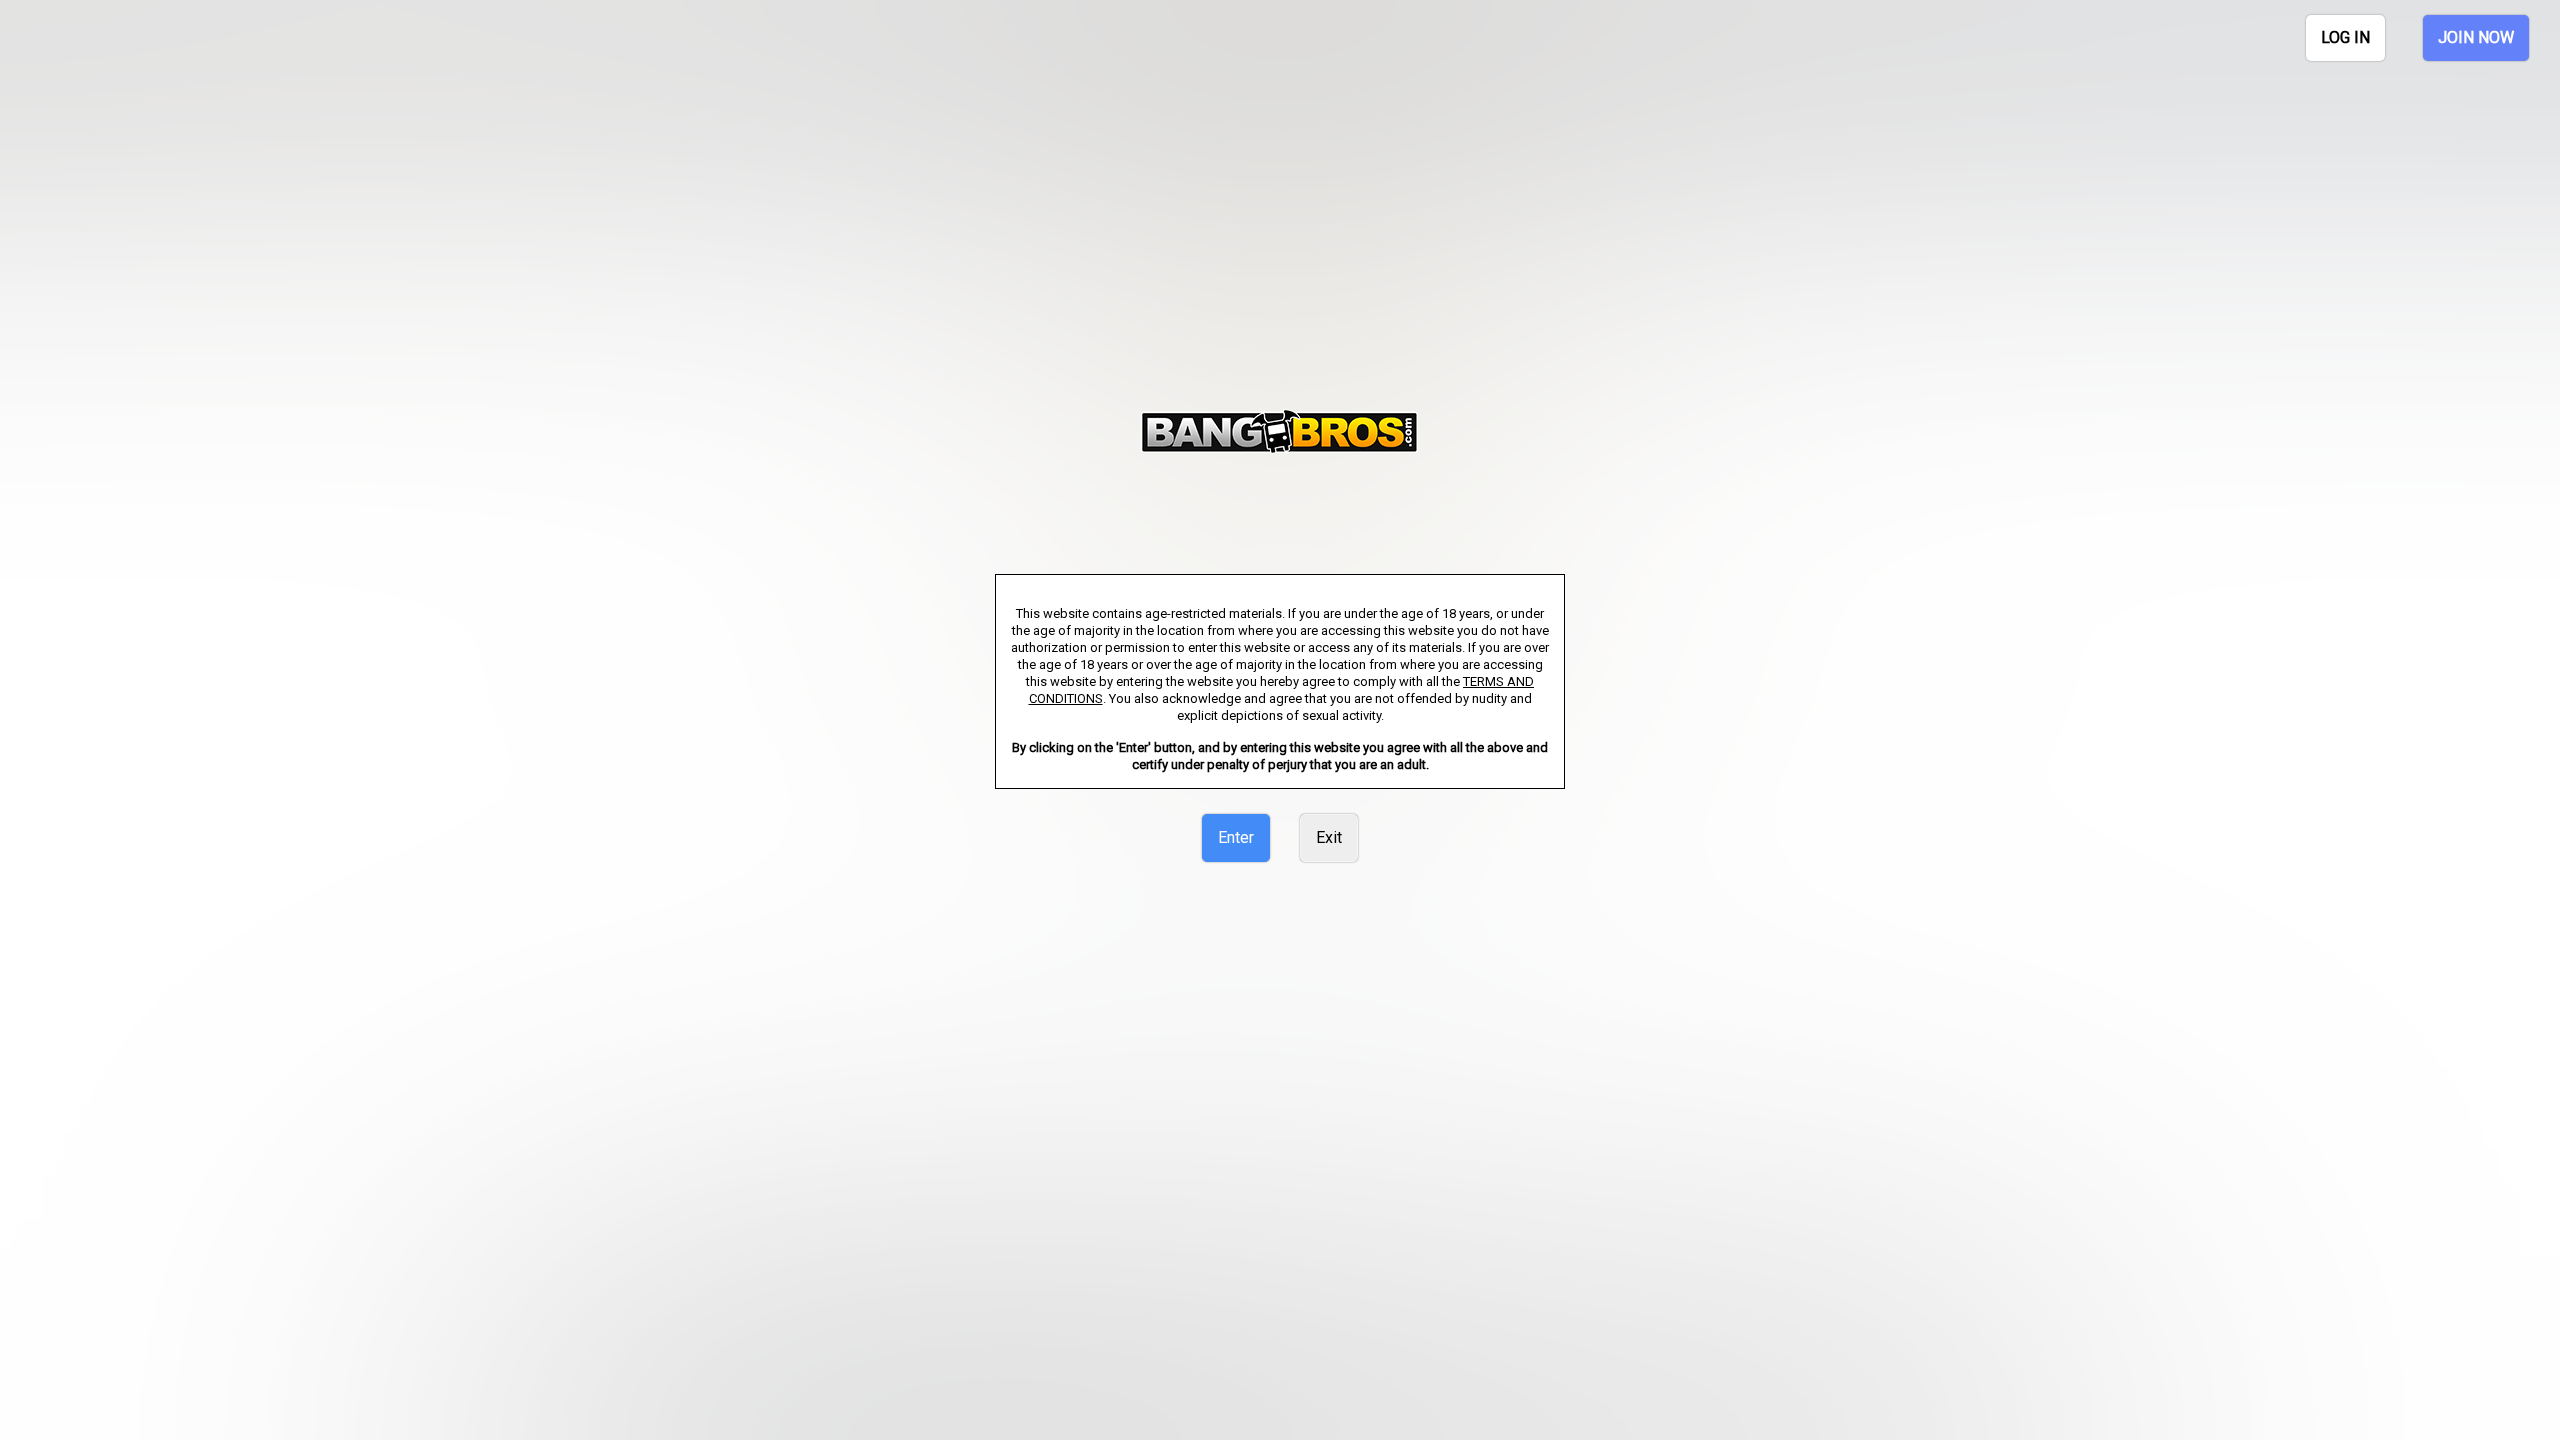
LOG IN (2345, 37)
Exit (1329, 837)
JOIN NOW (2476, 37)
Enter (1236, 837)
